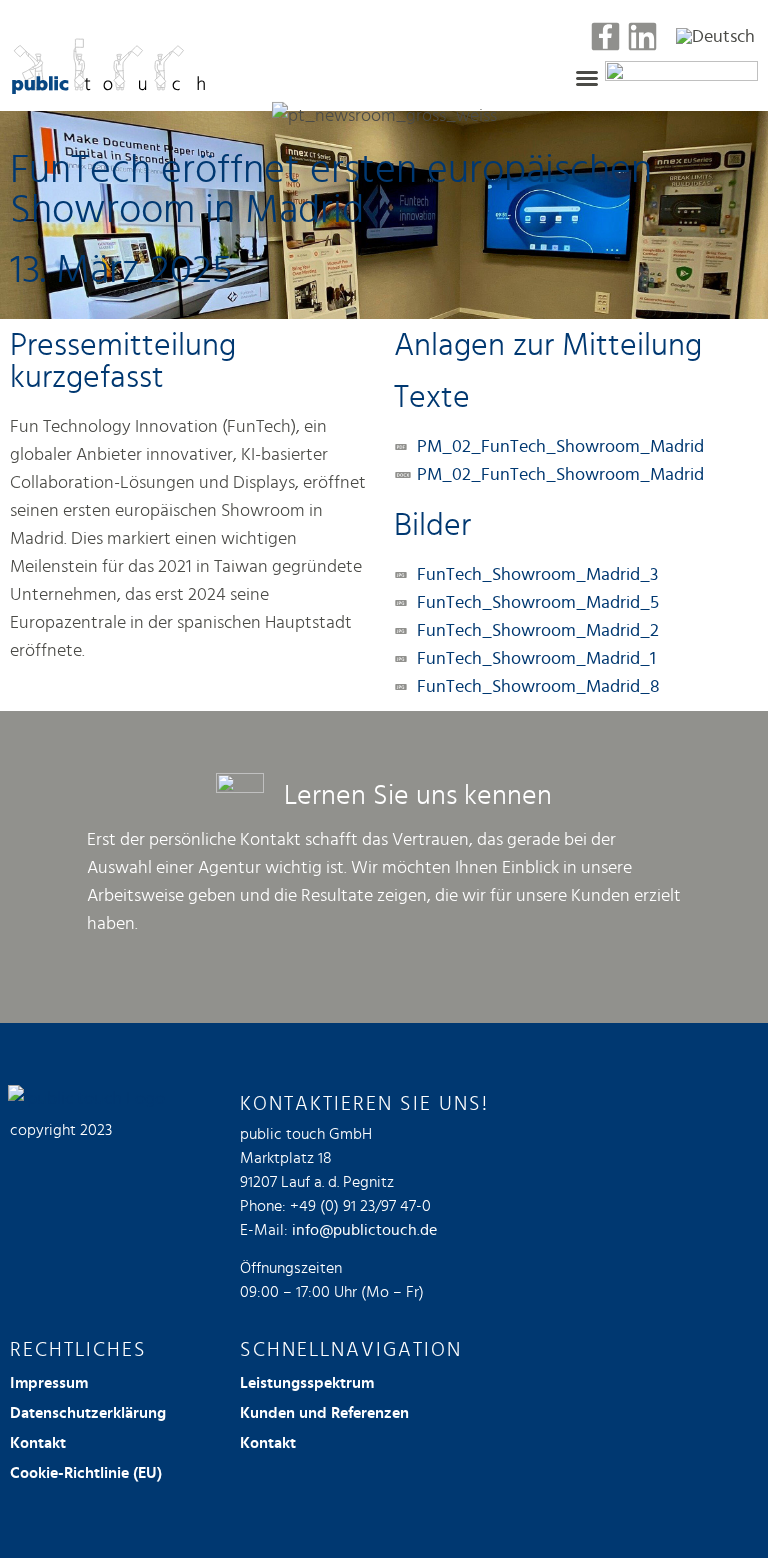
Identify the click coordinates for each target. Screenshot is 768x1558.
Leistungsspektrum (307, 1383)
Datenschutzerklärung (88, 1413)
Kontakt (38, 1443)
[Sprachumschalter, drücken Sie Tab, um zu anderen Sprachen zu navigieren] (715, 36)
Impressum (49, 1383)
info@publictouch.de (364, 1230)
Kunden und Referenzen (324, 1413)
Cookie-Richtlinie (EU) (86, 1473)
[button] (587, 78)
